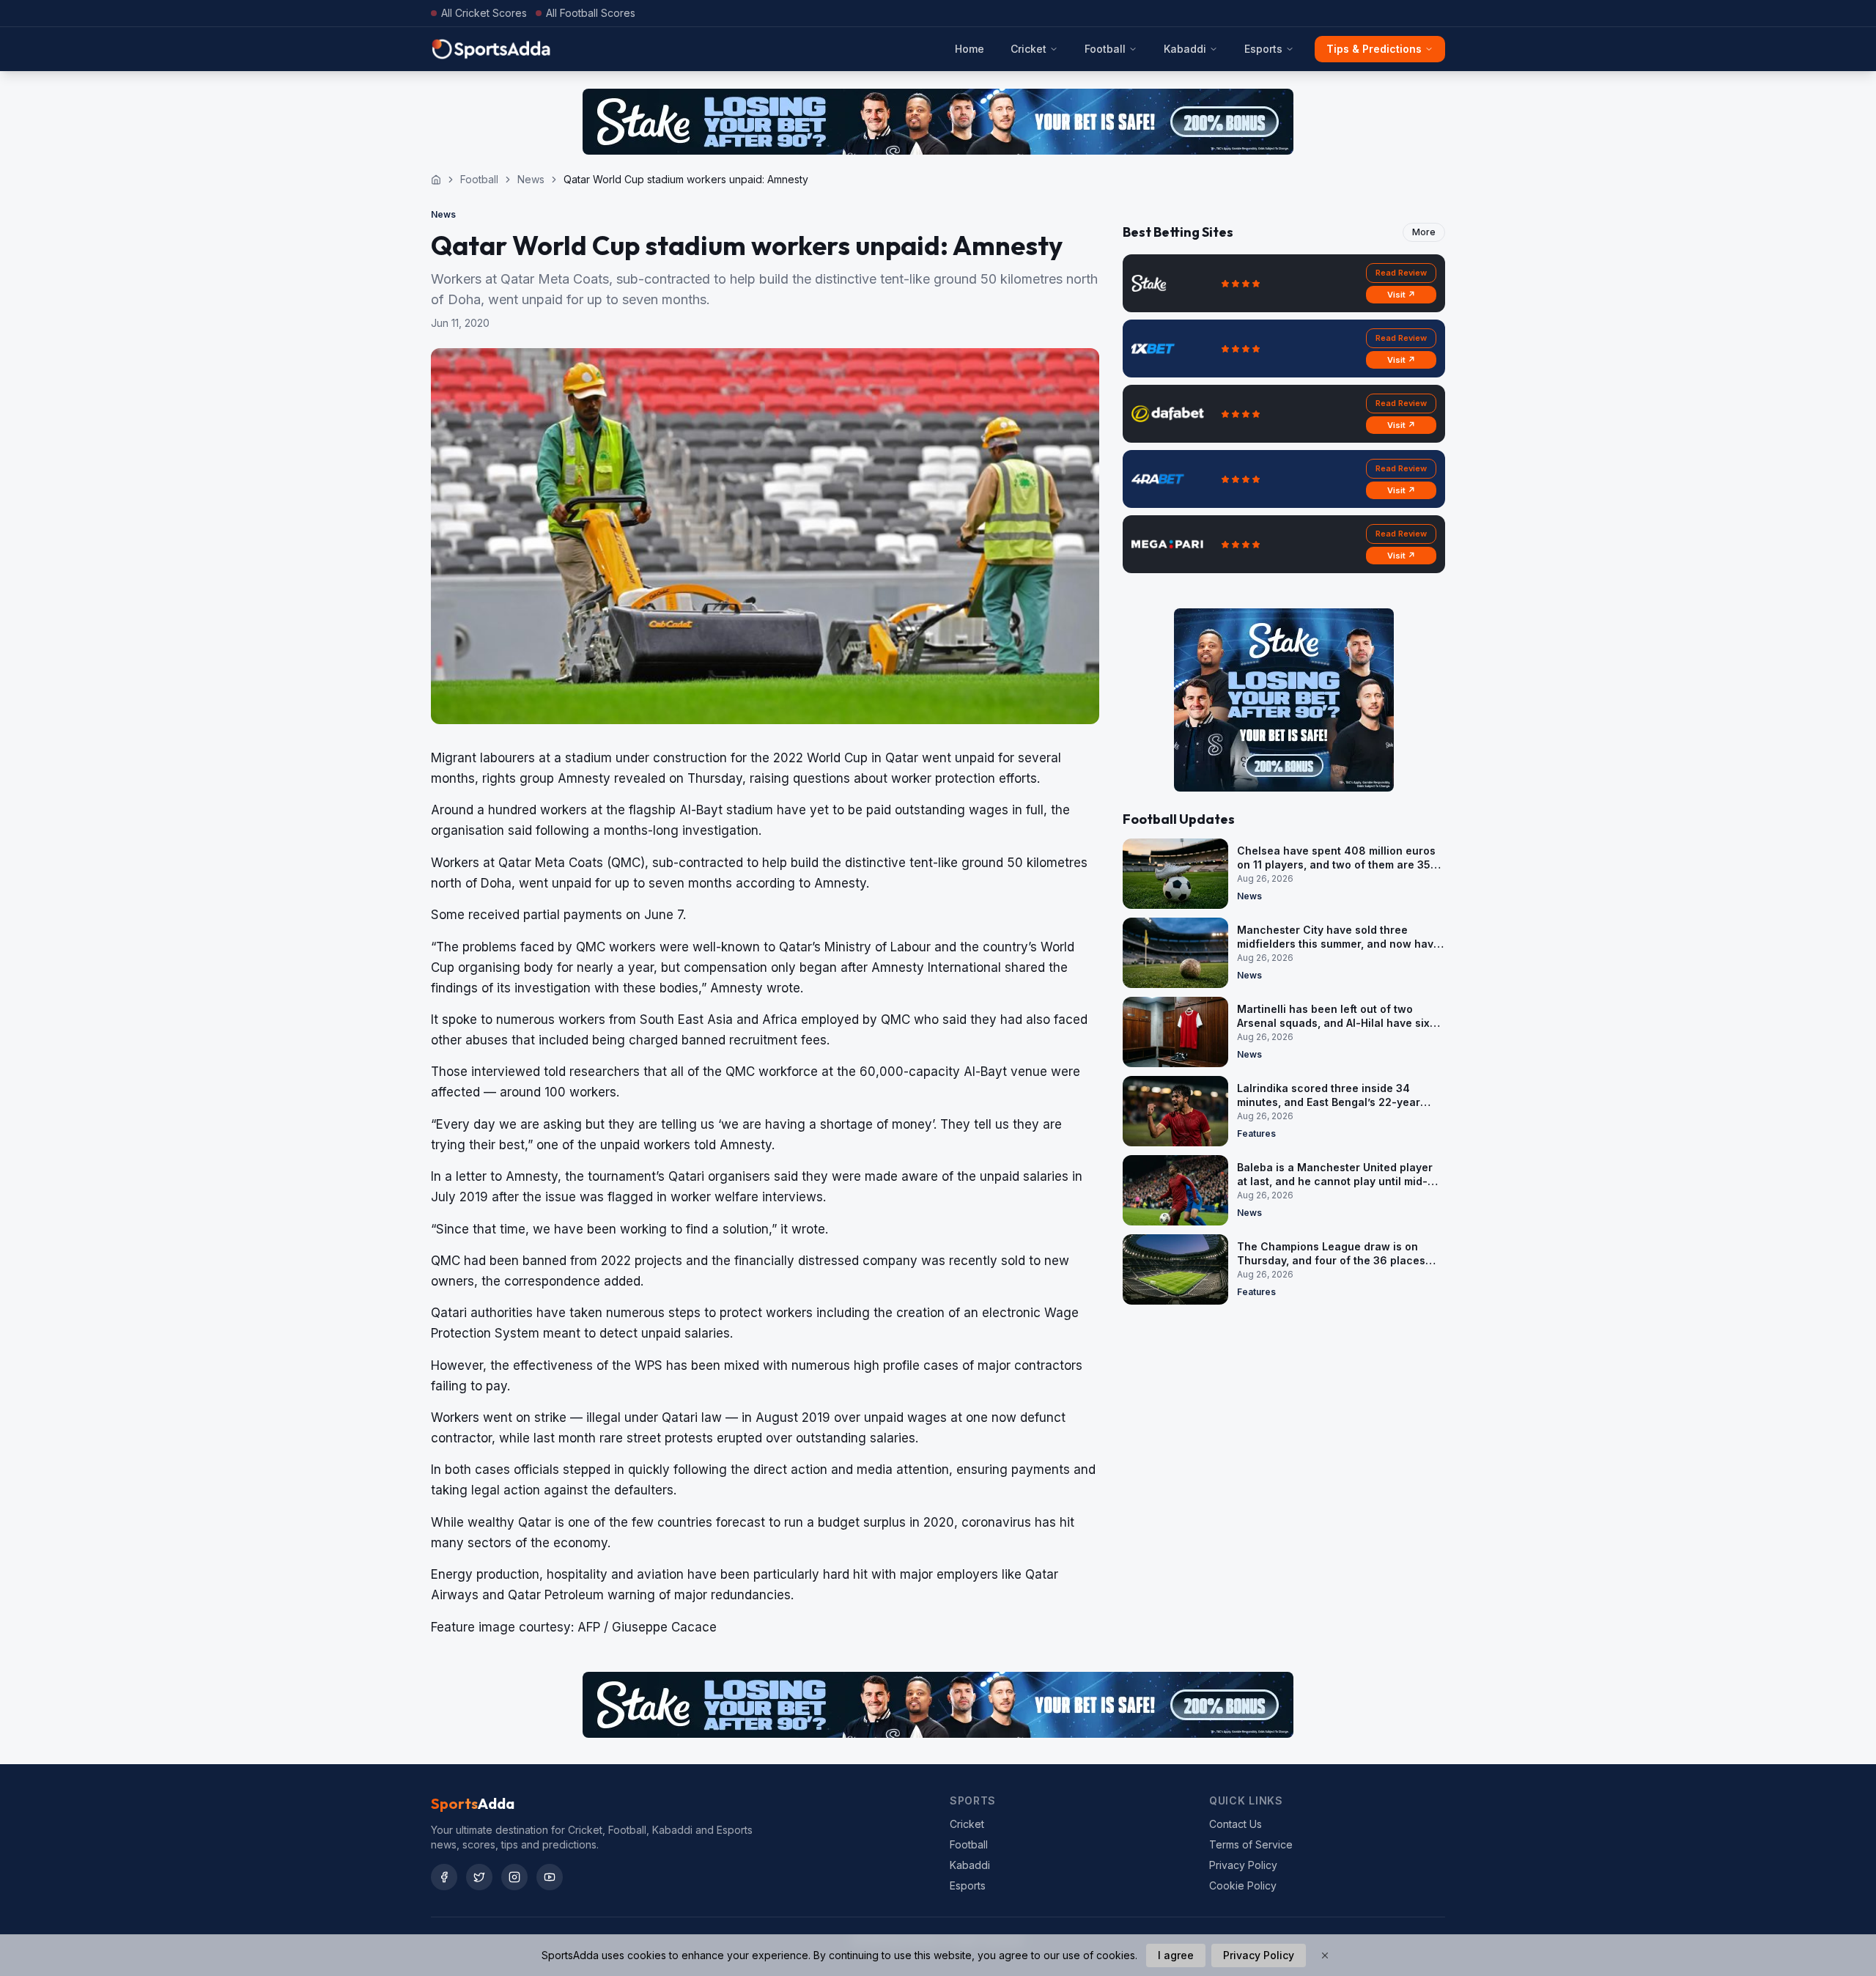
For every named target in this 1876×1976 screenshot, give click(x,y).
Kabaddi (1185, 49)
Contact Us (1236, 1824)
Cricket (1029, 49)
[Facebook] (444, 1877)
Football (1105, 49)
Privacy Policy (1243, 1865)
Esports (1263, 49)
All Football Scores (591, 13)
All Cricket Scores (484, 13)
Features (1256, 1133)
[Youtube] (550, 1877)
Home (970, 49)
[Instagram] (514, 1877)
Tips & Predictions (1374, 49)
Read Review (1401, 273)
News (531, 179)
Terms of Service (1251, 1844)
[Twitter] (479, 1877)
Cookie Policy (1243, 1885)
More (1424, 232)
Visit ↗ (1402, 295)
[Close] (1325, 1955)
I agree (1176, 1955)
